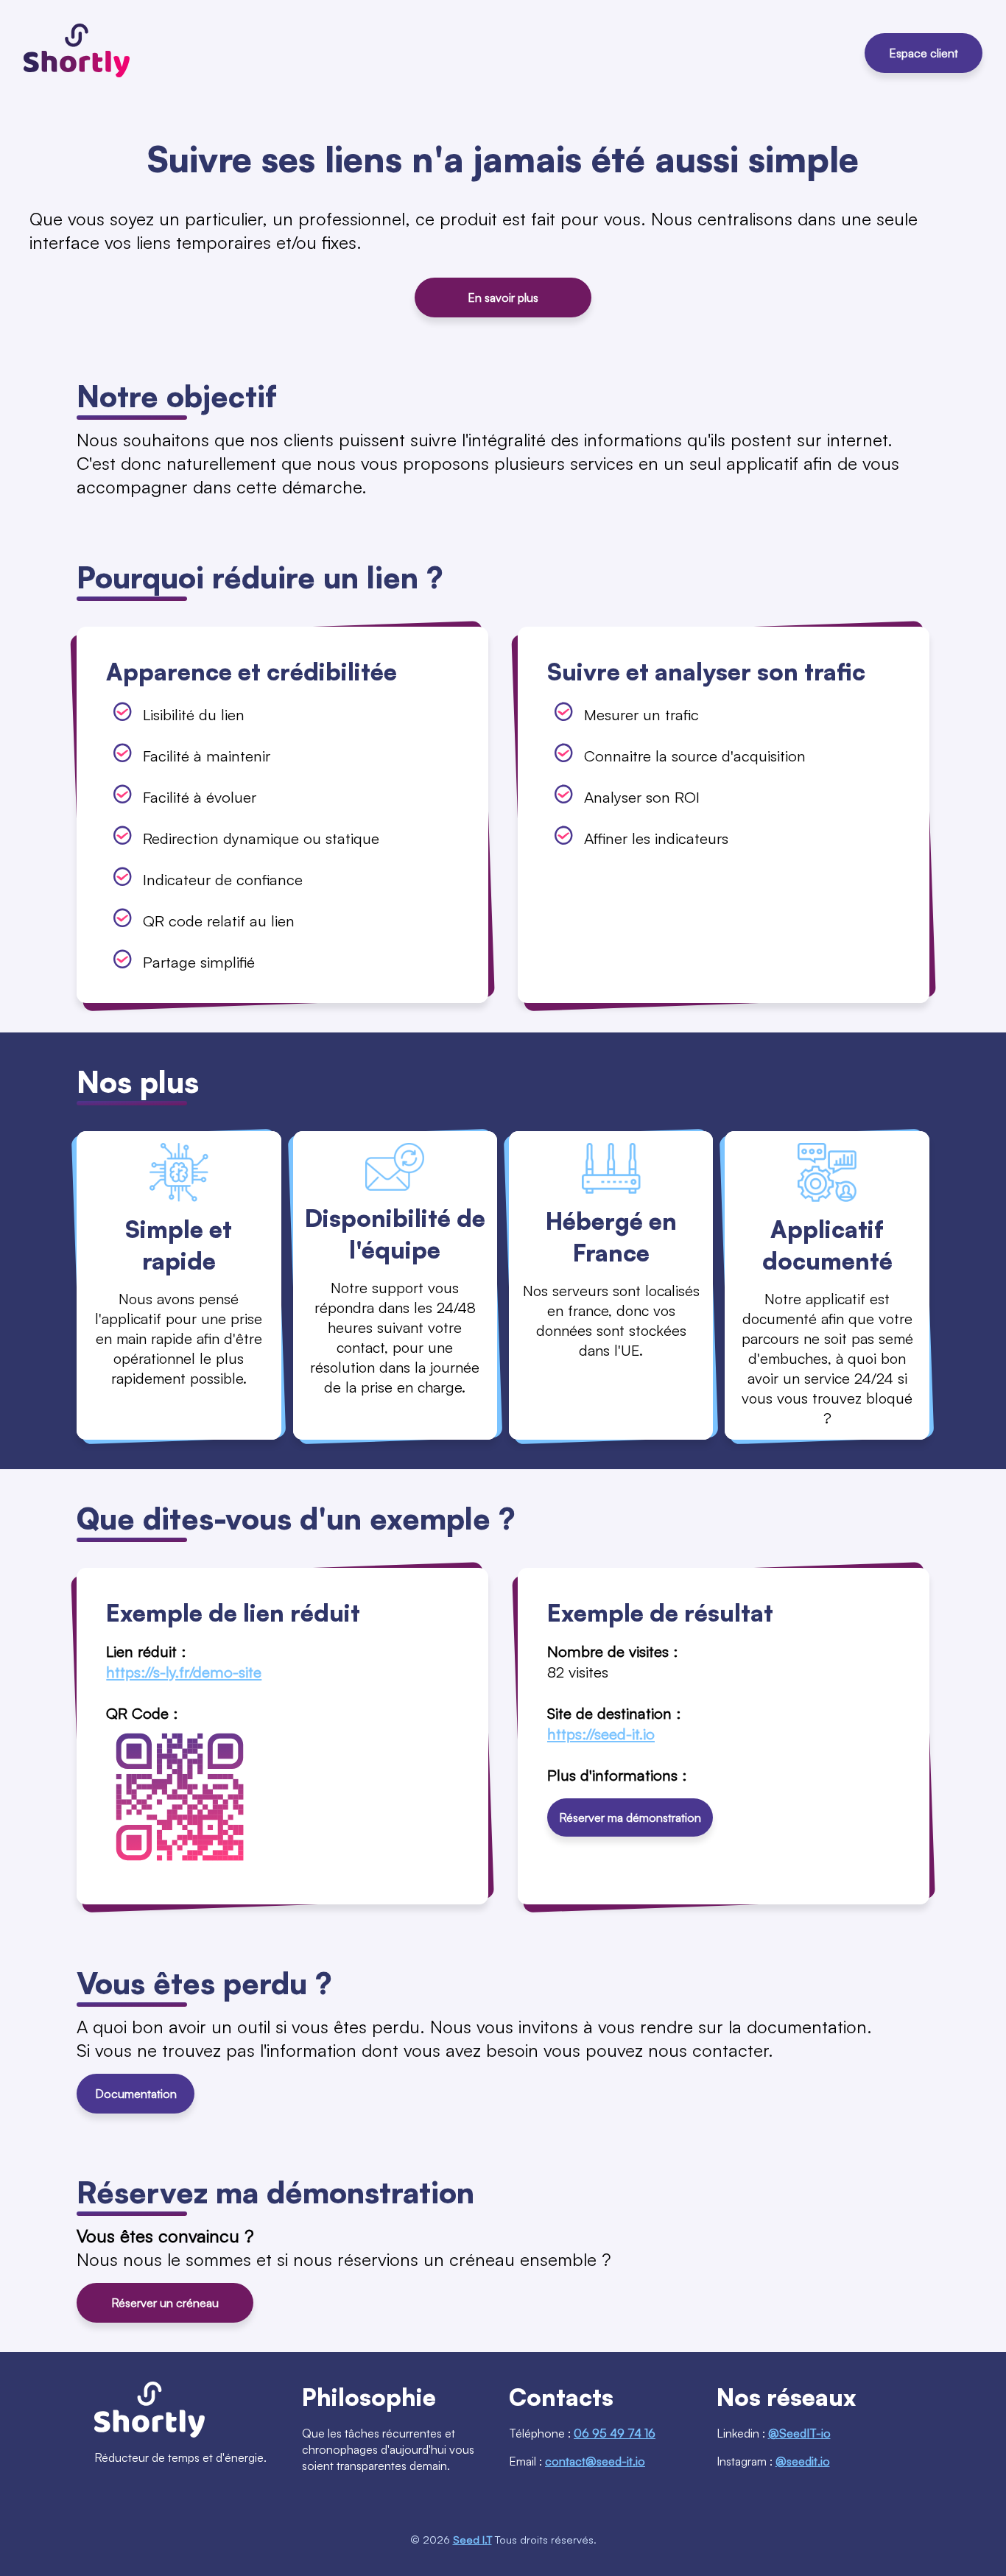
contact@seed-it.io (595, 2461)
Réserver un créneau (165, 2303)
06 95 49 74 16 (615, 2433)
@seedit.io (803, 2461)
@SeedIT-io (799, 2433)
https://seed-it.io (601, 1734)
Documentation (136, 2094)
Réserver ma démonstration (630, 1817)
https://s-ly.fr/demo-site (184, 1672)
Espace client (924, 53)
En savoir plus (503, 298)
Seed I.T (472, 2539)
